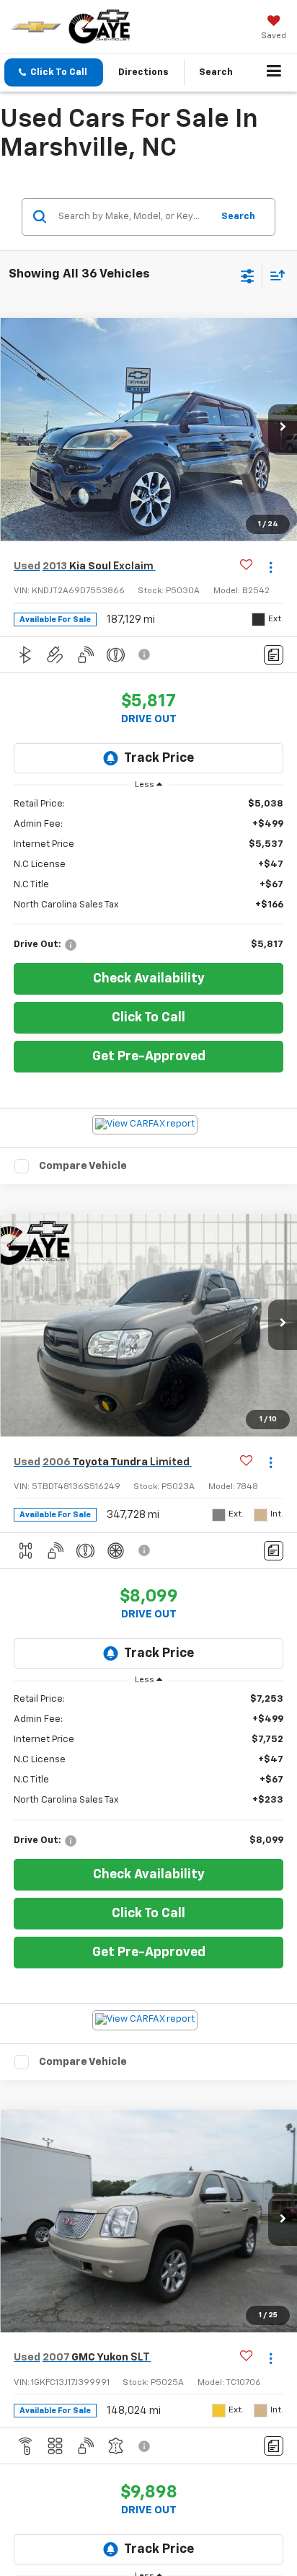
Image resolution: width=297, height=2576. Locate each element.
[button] (54, 72)
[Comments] (274, 655)
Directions (143, 72)
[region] (149, 875)
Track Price (159, 758)
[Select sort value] (274, 275)
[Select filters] (248, 275)
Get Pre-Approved (149, 1057)
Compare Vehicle (83, 1166)
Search (238, 217)
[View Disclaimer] (146, 654)
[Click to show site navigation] (274, 73)
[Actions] (271, 567)
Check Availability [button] (149, 979)
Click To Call (148, 1018)
